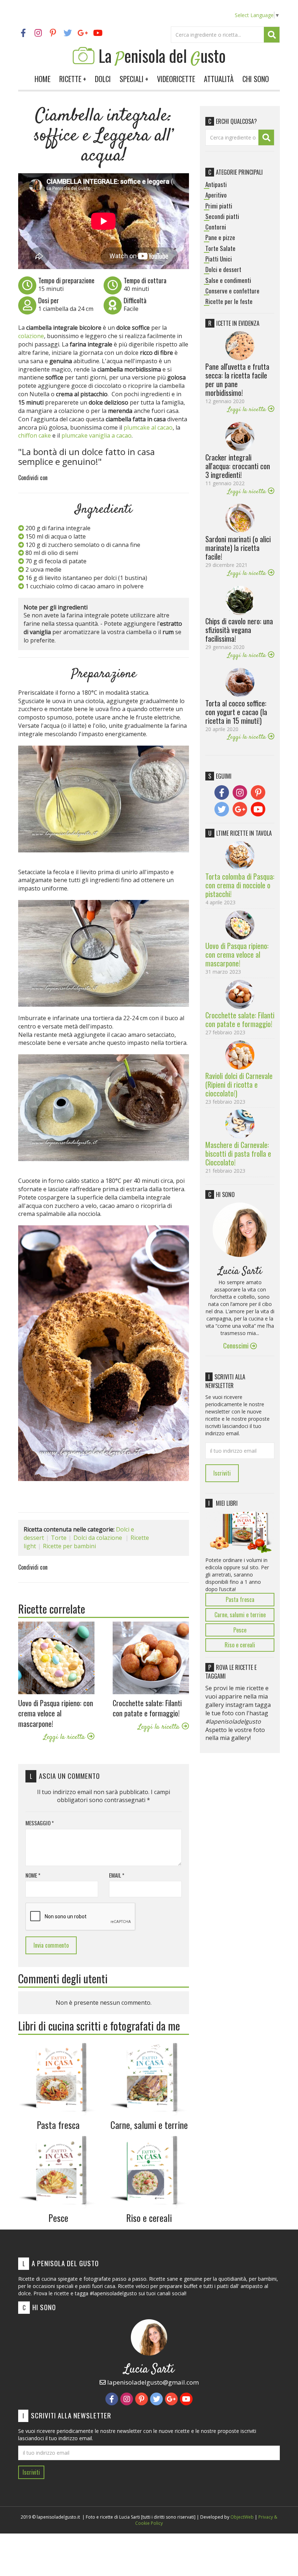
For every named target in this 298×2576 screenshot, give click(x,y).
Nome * (33, 1875)
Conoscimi (237, 1345)
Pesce (240, 1630)
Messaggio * (40, 1823)
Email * (117, 1875)
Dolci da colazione (98, 1538)
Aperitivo (216, 195)
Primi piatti (219, 206)
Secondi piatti (222, 216)
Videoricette (176, 79)
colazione (31, 336)
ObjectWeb (242, 2517)
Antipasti (216, 184)
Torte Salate (220, 248)
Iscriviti (222, 1473)
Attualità (219, 79)
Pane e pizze (220, 238)
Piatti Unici (219, 259)
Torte (59, 1538)
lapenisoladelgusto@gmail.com (152, 2382)
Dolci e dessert (223, 269)
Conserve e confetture (232, 291)
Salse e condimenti (228, 280)
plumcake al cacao (148, 427)
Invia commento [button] (51, 1945)
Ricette (73, 79)
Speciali (134, 79)
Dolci (103, 79)
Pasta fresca (240, 1599)
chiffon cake (35, 435)
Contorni (216, 227)
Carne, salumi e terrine (240, 1615)
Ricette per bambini (69, 1546)
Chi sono (256, 79)
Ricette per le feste (229, 301)
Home (43, 79)
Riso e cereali (240, 1645)
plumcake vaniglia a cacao (96, 435)
